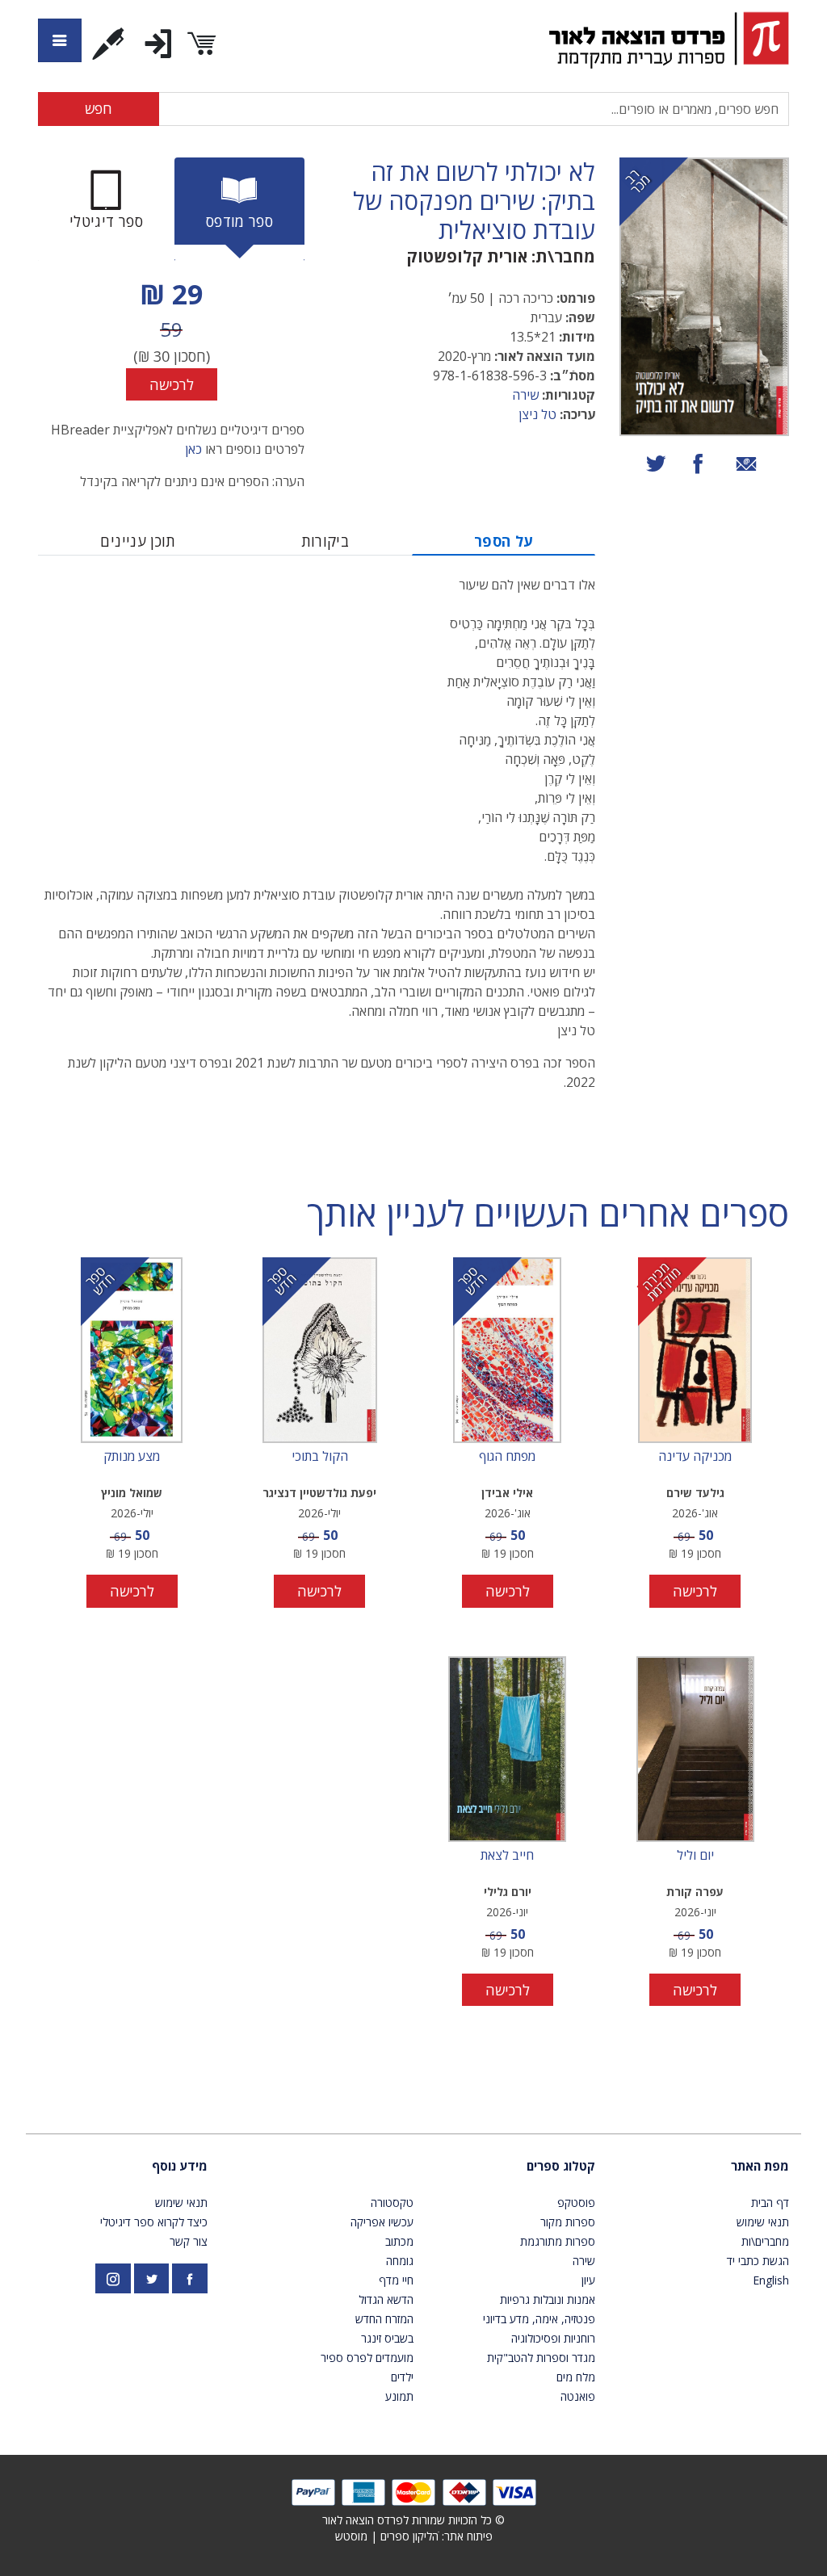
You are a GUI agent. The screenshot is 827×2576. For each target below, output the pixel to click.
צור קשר (189, 2241)
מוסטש (351, 2536)
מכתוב (399, 2241)
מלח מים (576, 2377)
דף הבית (770, 2203)
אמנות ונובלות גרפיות (548, 2299)
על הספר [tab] (504, 541)
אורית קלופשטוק (467, 256)
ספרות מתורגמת (558, 2241)
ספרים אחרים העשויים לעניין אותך (548, 1213)
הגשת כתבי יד (758, 2261)
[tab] (239, 209)
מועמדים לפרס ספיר (367, 2358)
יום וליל (695, 1856)
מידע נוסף (180, 2166)
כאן (193, 449)
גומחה (400, 2261)
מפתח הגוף (507, 1457)
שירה (525, 395)
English (771, 2280)
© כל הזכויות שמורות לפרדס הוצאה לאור (413, 2520)
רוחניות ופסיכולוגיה (553, 2338)
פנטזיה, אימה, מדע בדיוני (539, 2319)
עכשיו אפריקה (382, 2222)
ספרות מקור (568, 2222)
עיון (588, 2280)
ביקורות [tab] (325, 541)
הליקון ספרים (409, 2536)
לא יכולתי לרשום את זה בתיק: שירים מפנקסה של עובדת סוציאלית (474, 201)
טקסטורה (392, 2203)
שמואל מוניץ (132, 1493)
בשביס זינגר (387, 2338)
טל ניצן (537, 414)
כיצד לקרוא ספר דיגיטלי (154, 2222)
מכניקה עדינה (695, 1457)
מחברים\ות (765, 2241)
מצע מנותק (132, 1457)
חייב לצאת (507, 1856)
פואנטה (578, 2396)
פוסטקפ (576, 2203)
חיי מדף (396, 2280)
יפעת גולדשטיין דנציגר (319, 1493)
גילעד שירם (695, 1493)
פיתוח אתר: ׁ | (414, 2536)
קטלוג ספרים (561, 2166)
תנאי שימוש (763, 2222)
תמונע (399, 2396)
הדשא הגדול (386, 2299)
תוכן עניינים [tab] (138, 541)
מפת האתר (760, 2166)
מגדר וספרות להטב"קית (541, 2358)
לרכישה (172, 384)
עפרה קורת (695, 1892)
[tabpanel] (171, 337)
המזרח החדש (384, 2319)
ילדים (402, 2377)
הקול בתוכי (320, 1457)
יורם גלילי (508, 1892)
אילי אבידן (507, 1493)
